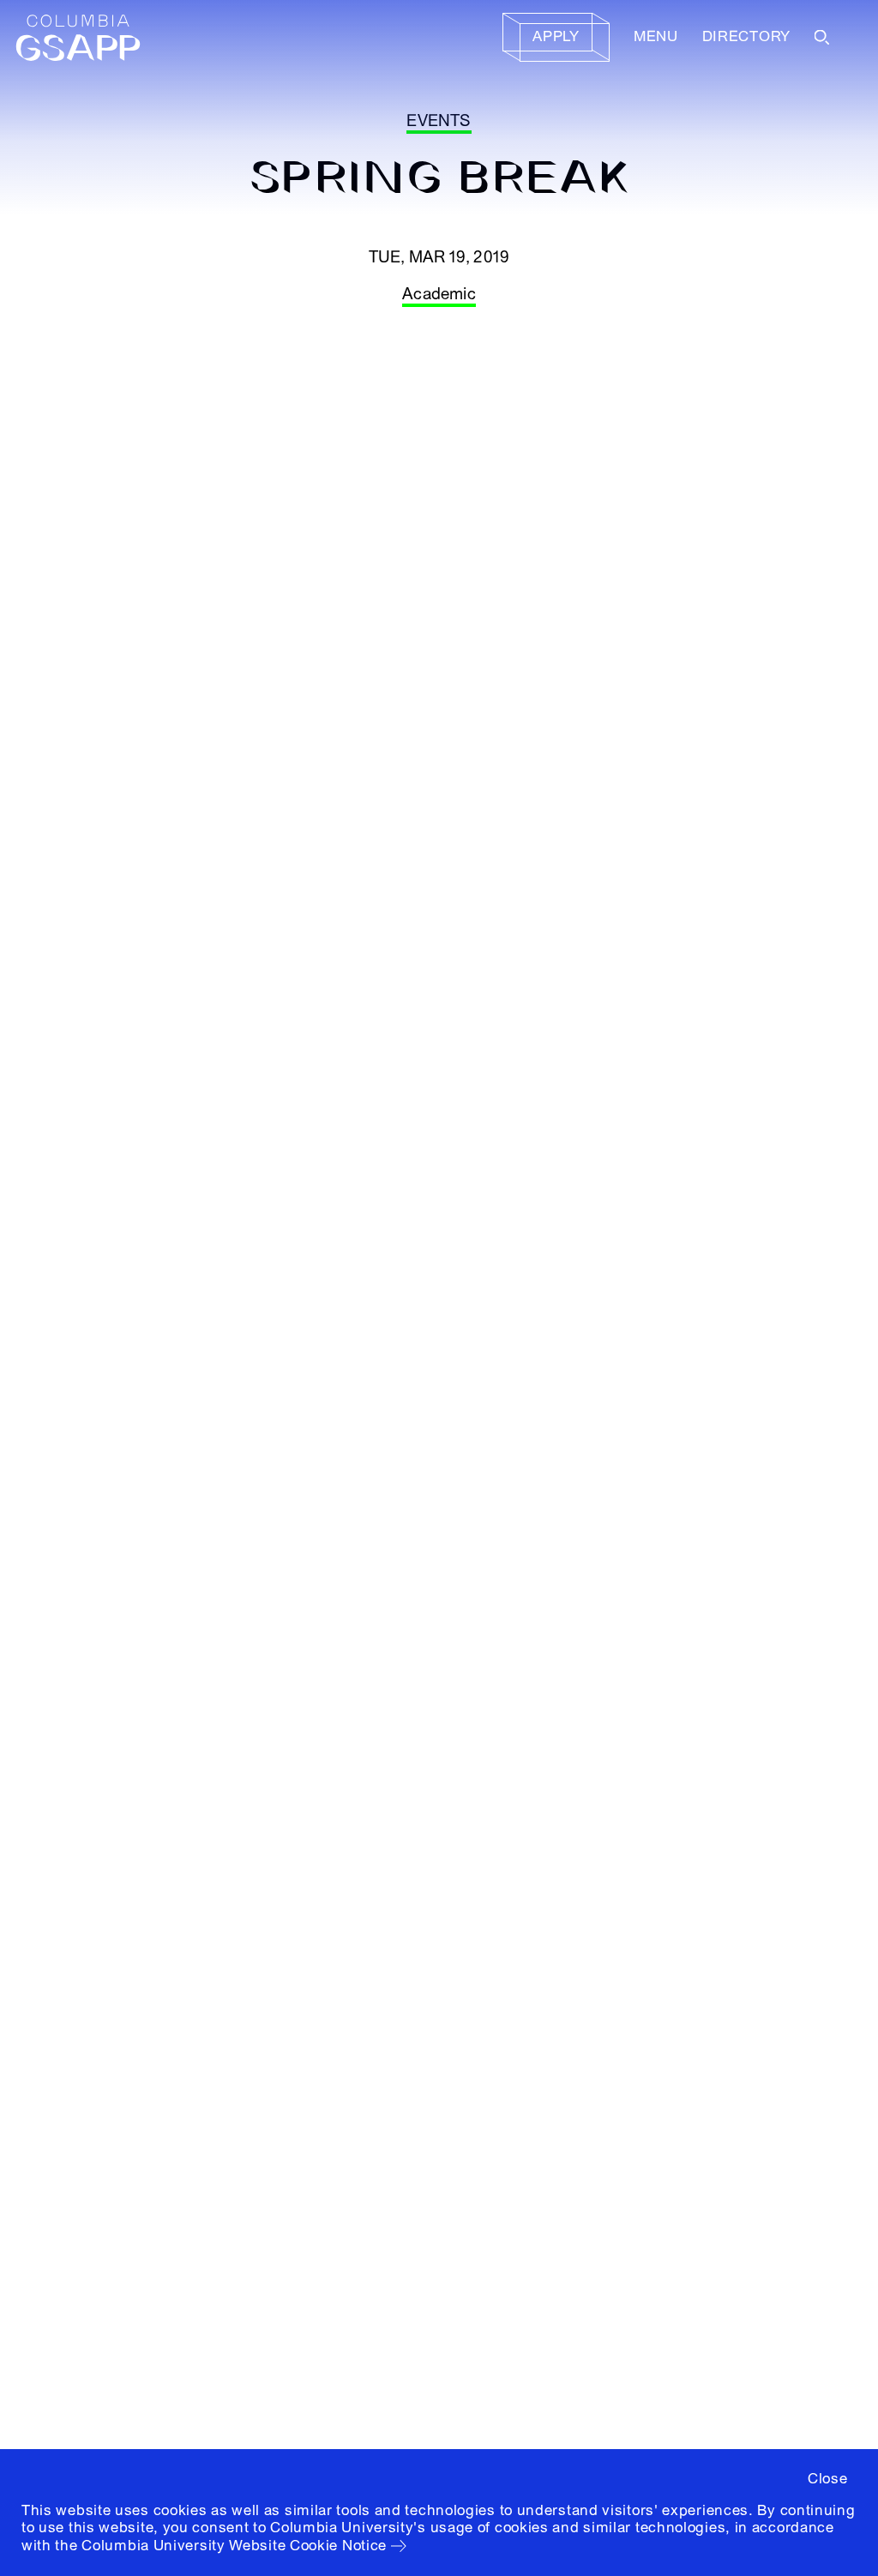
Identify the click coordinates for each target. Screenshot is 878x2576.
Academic (439, 294)
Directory (746, 36)
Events (439, 121)
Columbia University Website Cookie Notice (234, 2546)
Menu (656, 36)
